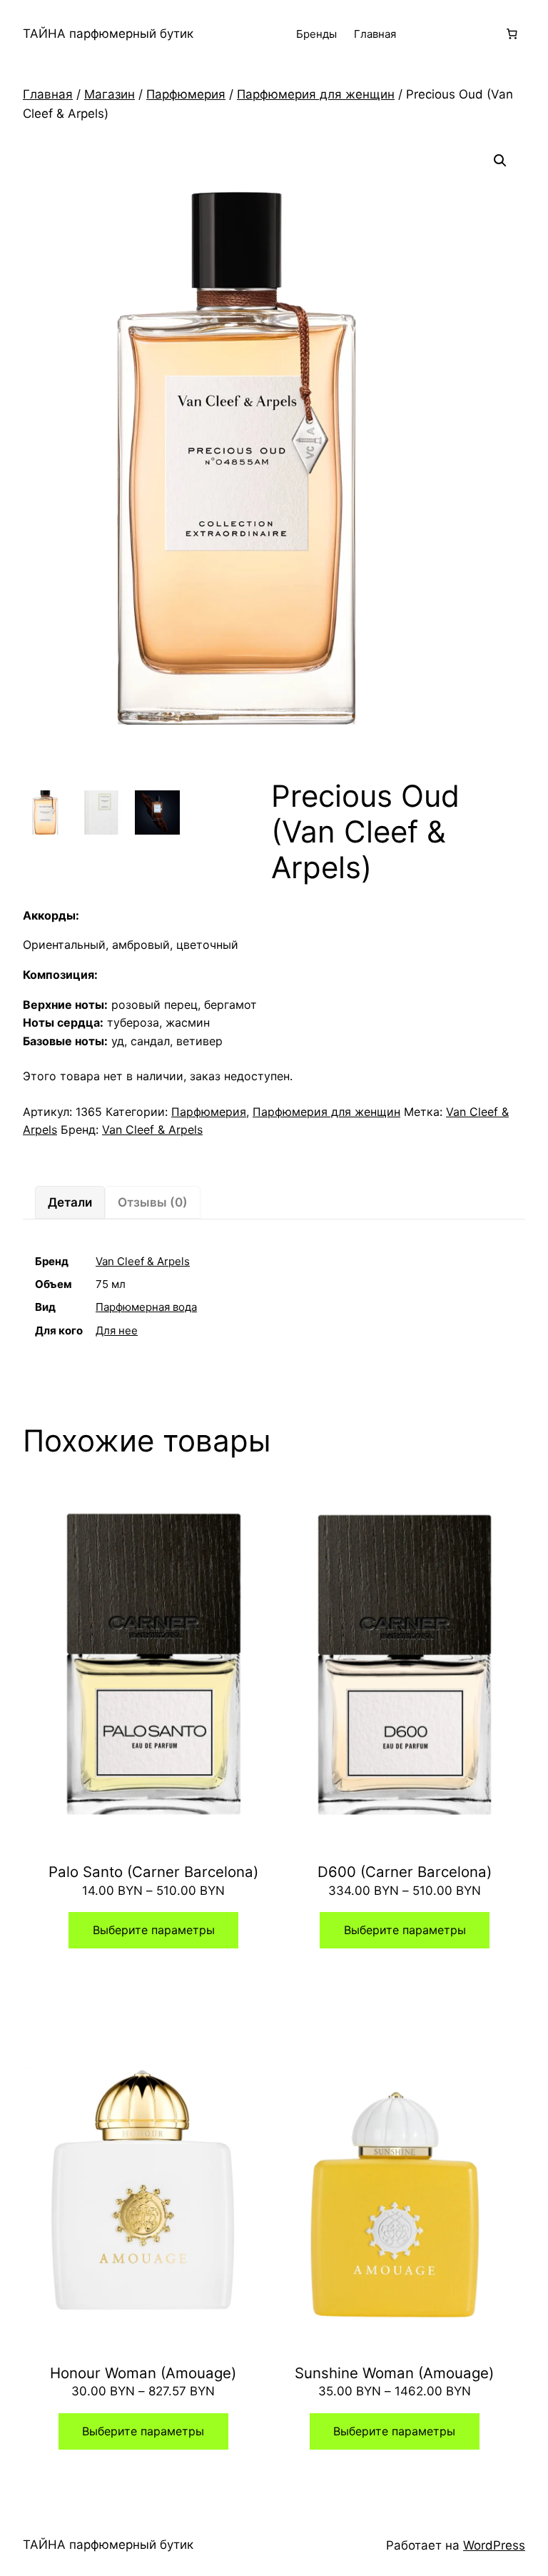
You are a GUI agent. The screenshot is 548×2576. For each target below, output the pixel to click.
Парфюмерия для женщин (316, 94)
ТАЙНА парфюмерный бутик (108, 34)
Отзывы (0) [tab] (153, 1202)
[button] (500, 161)
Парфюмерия (186, 94)
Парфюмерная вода (146, 1307)
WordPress (494, 2545)
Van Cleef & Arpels (152, 1129)
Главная (375, 34)
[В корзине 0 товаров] (512, 34)
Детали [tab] (70, 1202)
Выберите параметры (154, 1930)
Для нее (117, 1330)
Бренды (316, 34)
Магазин (110, 94)
